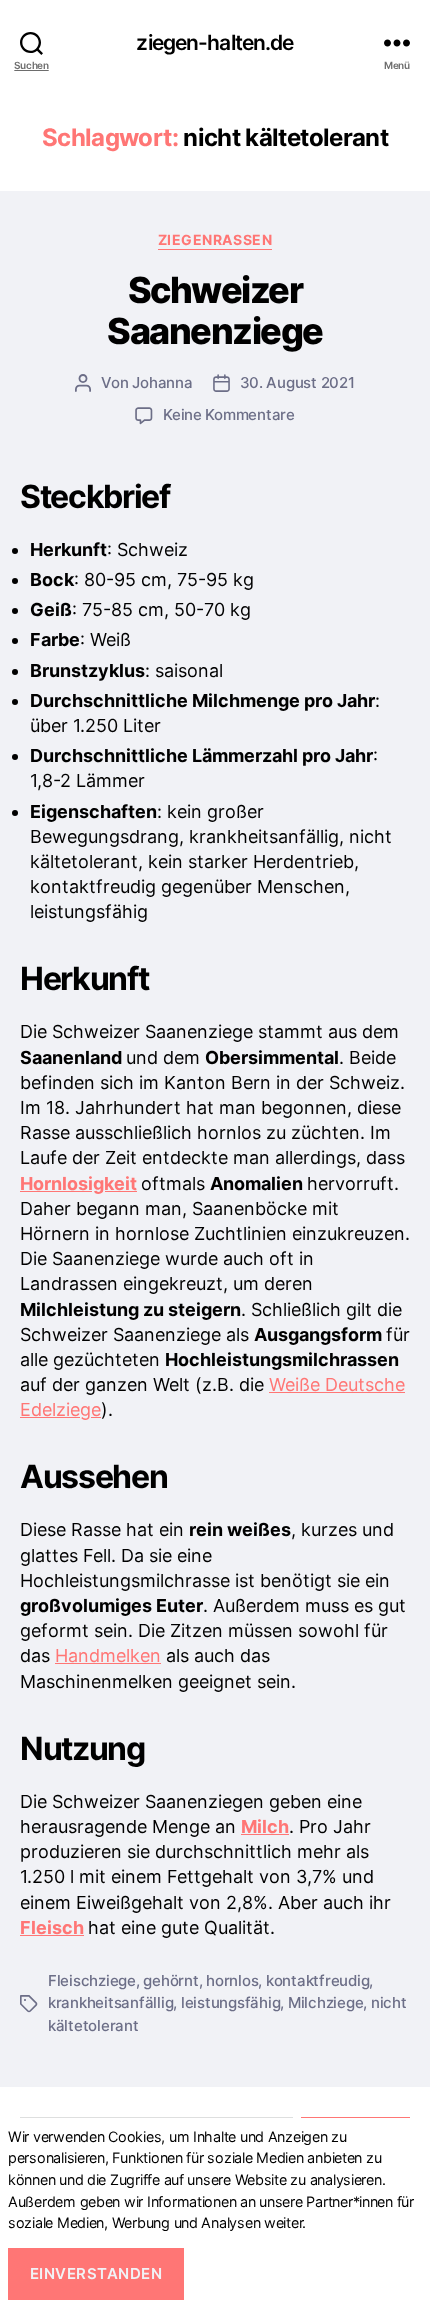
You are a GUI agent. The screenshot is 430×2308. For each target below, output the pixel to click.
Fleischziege (92, 1980)
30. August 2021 (297, 382)
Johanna (162, 382)
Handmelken (108, 1655)
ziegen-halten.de (214, 42)
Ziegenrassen (215, 239)
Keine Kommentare (229, 414)
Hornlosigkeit (78, 1183)
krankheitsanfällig (110, 2002)
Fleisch (52, 1927)
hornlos (232, 1980)
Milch (265, 1826)
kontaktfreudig (317, 1980)
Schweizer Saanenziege (215, 310)
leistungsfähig (230, 2002)
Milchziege (325, 2002)
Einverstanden (96, 2273)
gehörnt (170, 1980)
